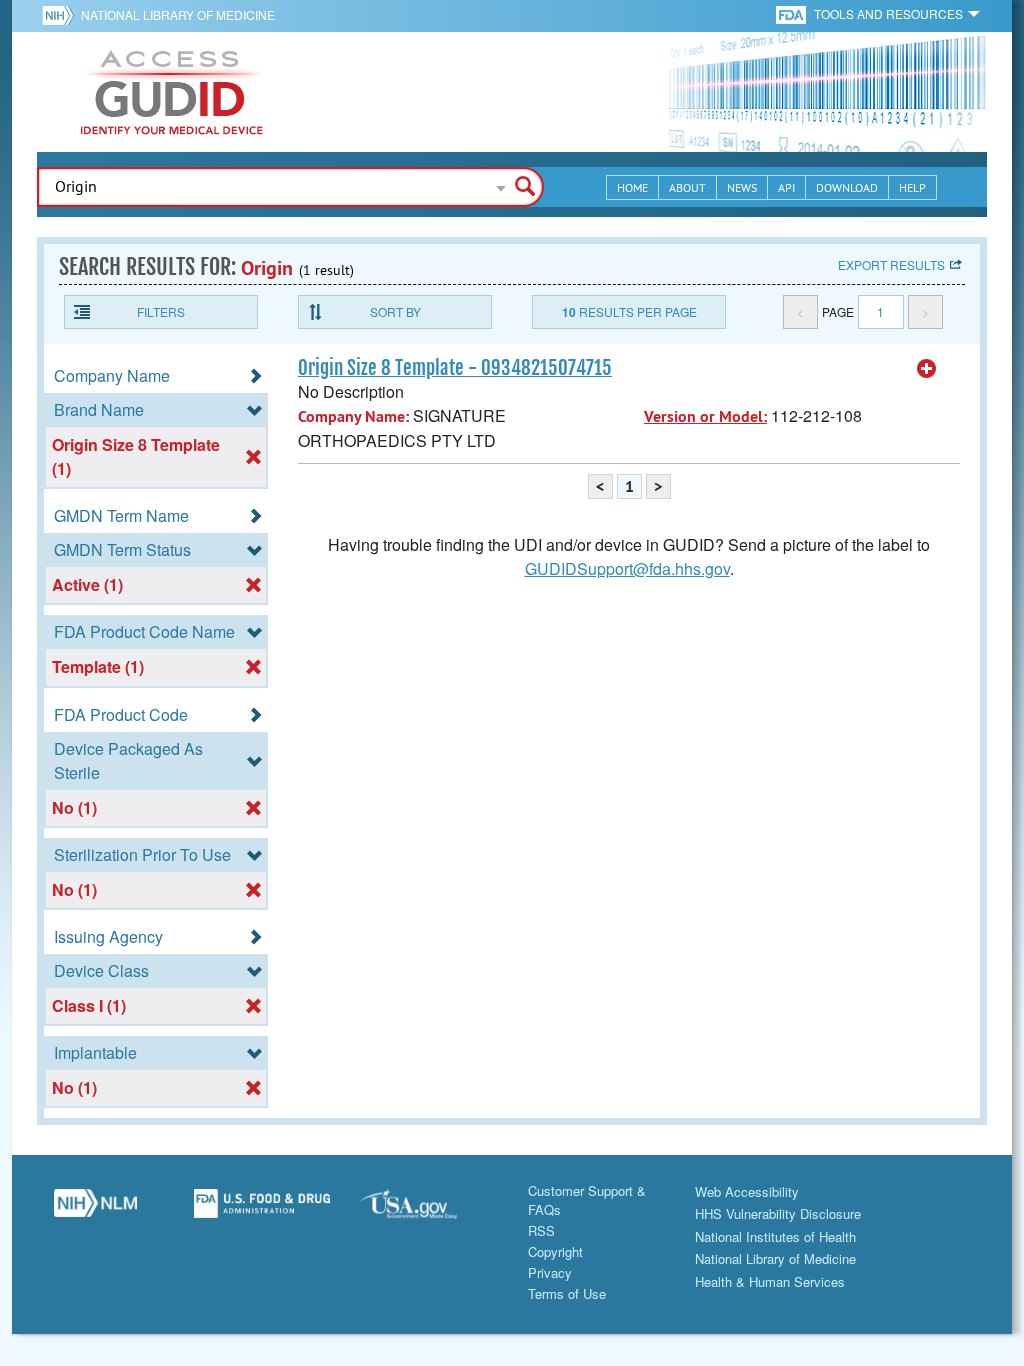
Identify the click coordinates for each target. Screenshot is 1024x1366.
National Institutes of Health (775, 1236)
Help (912, 187)
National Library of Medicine (178, 14)
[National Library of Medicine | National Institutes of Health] (95, 1211)
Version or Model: (705, 416)
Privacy (550, 1272)
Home (632, 187)
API (786, 187)
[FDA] (792, 13)
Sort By (395, 311)
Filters (161, 311)
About (687, 187)
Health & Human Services (770, 1281)
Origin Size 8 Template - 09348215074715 (455, 368)
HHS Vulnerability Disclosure (778, 1213)
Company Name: (353, 416)
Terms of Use (567, 1293)
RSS (541, 1230)
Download (847, 187)
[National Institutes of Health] (61, 15)
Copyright (555, 1251)
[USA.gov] (428, 1211)
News (742, 187)
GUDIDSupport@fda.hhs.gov (627, 568)
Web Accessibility (747, 1191)
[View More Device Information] (927, 369)
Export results (891, 264)
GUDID (172, 92)
